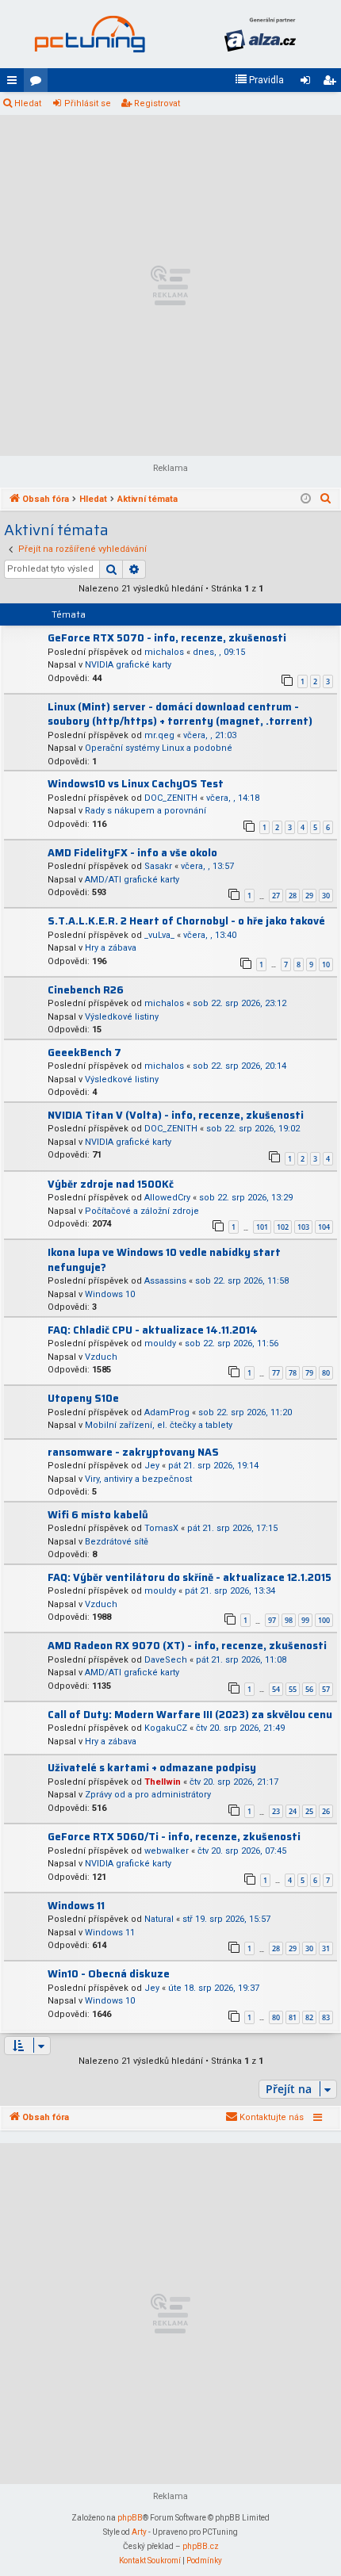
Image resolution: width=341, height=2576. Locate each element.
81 (293, 2017)
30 (326, 896)
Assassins (165, 1281)
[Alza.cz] (260, 34)
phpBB (130, 2518)
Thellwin (163, 1782)
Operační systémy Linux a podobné (159, 748)
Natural (159, 1919)
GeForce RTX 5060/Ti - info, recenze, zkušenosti (174, 1837)
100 (324, 1620)
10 (326, 965)
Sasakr (158, 866)
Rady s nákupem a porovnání (146, 811)
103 (303, 1227)
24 (293, 1811)
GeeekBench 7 (84, 1053)
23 (276, 1811)
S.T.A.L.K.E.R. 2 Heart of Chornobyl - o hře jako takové (186, 921)
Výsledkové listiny (122, 1017)
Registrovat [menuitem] (332, 83)
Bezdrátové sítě (117, 1542)
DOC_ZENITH (171, 798)
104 (324, 1227)
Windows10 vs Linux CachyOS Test (136, 784)
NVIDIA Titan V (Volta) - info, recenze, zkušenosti (176, 1115)
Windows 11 (76, 1906)
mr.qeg (159, 735)
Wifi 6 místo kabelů (98, 1515)
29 (309, 896)
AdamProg (167, 1412)
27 (276, 896)
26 (326, 1811)
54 (276, 1689)
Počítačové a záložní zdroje (142, 1211)
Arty (139, 2532)
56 (309, 1689)
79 (309, 1373)
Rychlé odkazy (15, 83)
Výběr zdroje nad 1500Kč (111, 1184)
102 (283, 1227)
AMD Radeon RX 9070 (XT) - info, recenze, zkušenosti (187, 1646)
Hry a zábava (111, 948)
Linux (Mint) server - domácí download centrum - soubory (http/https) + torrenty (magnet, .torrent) (180, 714)
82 (309, 2017)
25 (309, 1811)
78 (293, 1373)
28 (293, 896)
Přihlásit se (88, 103)
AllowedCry (167, 1198)
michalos (164, 652)
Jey (152, 1466)
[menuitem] (259, 80)
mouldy (160, 1344)
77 (276, 1373)
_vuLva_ (159, 935)
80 (326, 1373)
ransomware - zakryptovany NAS (133, 1452)
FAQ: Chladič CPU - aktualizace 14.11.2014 (153, 1330)
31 (326, 1948)
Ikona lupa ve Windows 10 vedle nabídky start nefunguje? (164, 1260)
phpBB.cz (201, 2546)
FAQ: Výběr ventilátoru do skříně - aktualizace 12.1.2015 (190, 1577)
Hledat (28, 103)
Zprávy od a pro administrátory (148, 1795)
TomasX (161, 1528)
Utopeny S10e (83, 1398)
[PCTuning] (89, 34)
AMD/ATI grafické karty (132, 880)
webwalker (167, 1851)
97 (272, 1620)
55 (293, 1689)
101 (262, 1227)
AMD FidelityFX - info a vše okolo (132, 853)
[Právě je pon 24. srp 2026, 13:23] (306, 500)
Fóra (39, 83)
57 (326, 1689)
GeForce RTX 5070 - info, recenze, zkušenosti (167, 638)
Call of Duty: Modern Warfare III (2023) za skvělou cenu (190, 1715)
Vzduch (101, 1357)
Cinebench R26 (86, 990)
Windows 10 (110, 1294)
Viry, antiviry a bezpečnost (138, 1479)
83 (326, 2017)
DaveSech (166, 1660)
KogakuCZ (166, 1728)
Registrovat (157, 103)
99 (305, 1620)
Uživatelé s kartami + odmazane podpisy (152, 1768)
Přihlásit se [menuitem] (308, 83)
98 (289, 1620)
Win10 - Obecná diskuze (109, 1974)
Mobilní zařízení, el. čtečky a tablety (159, 1425)
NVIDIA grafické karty (128, 665)
